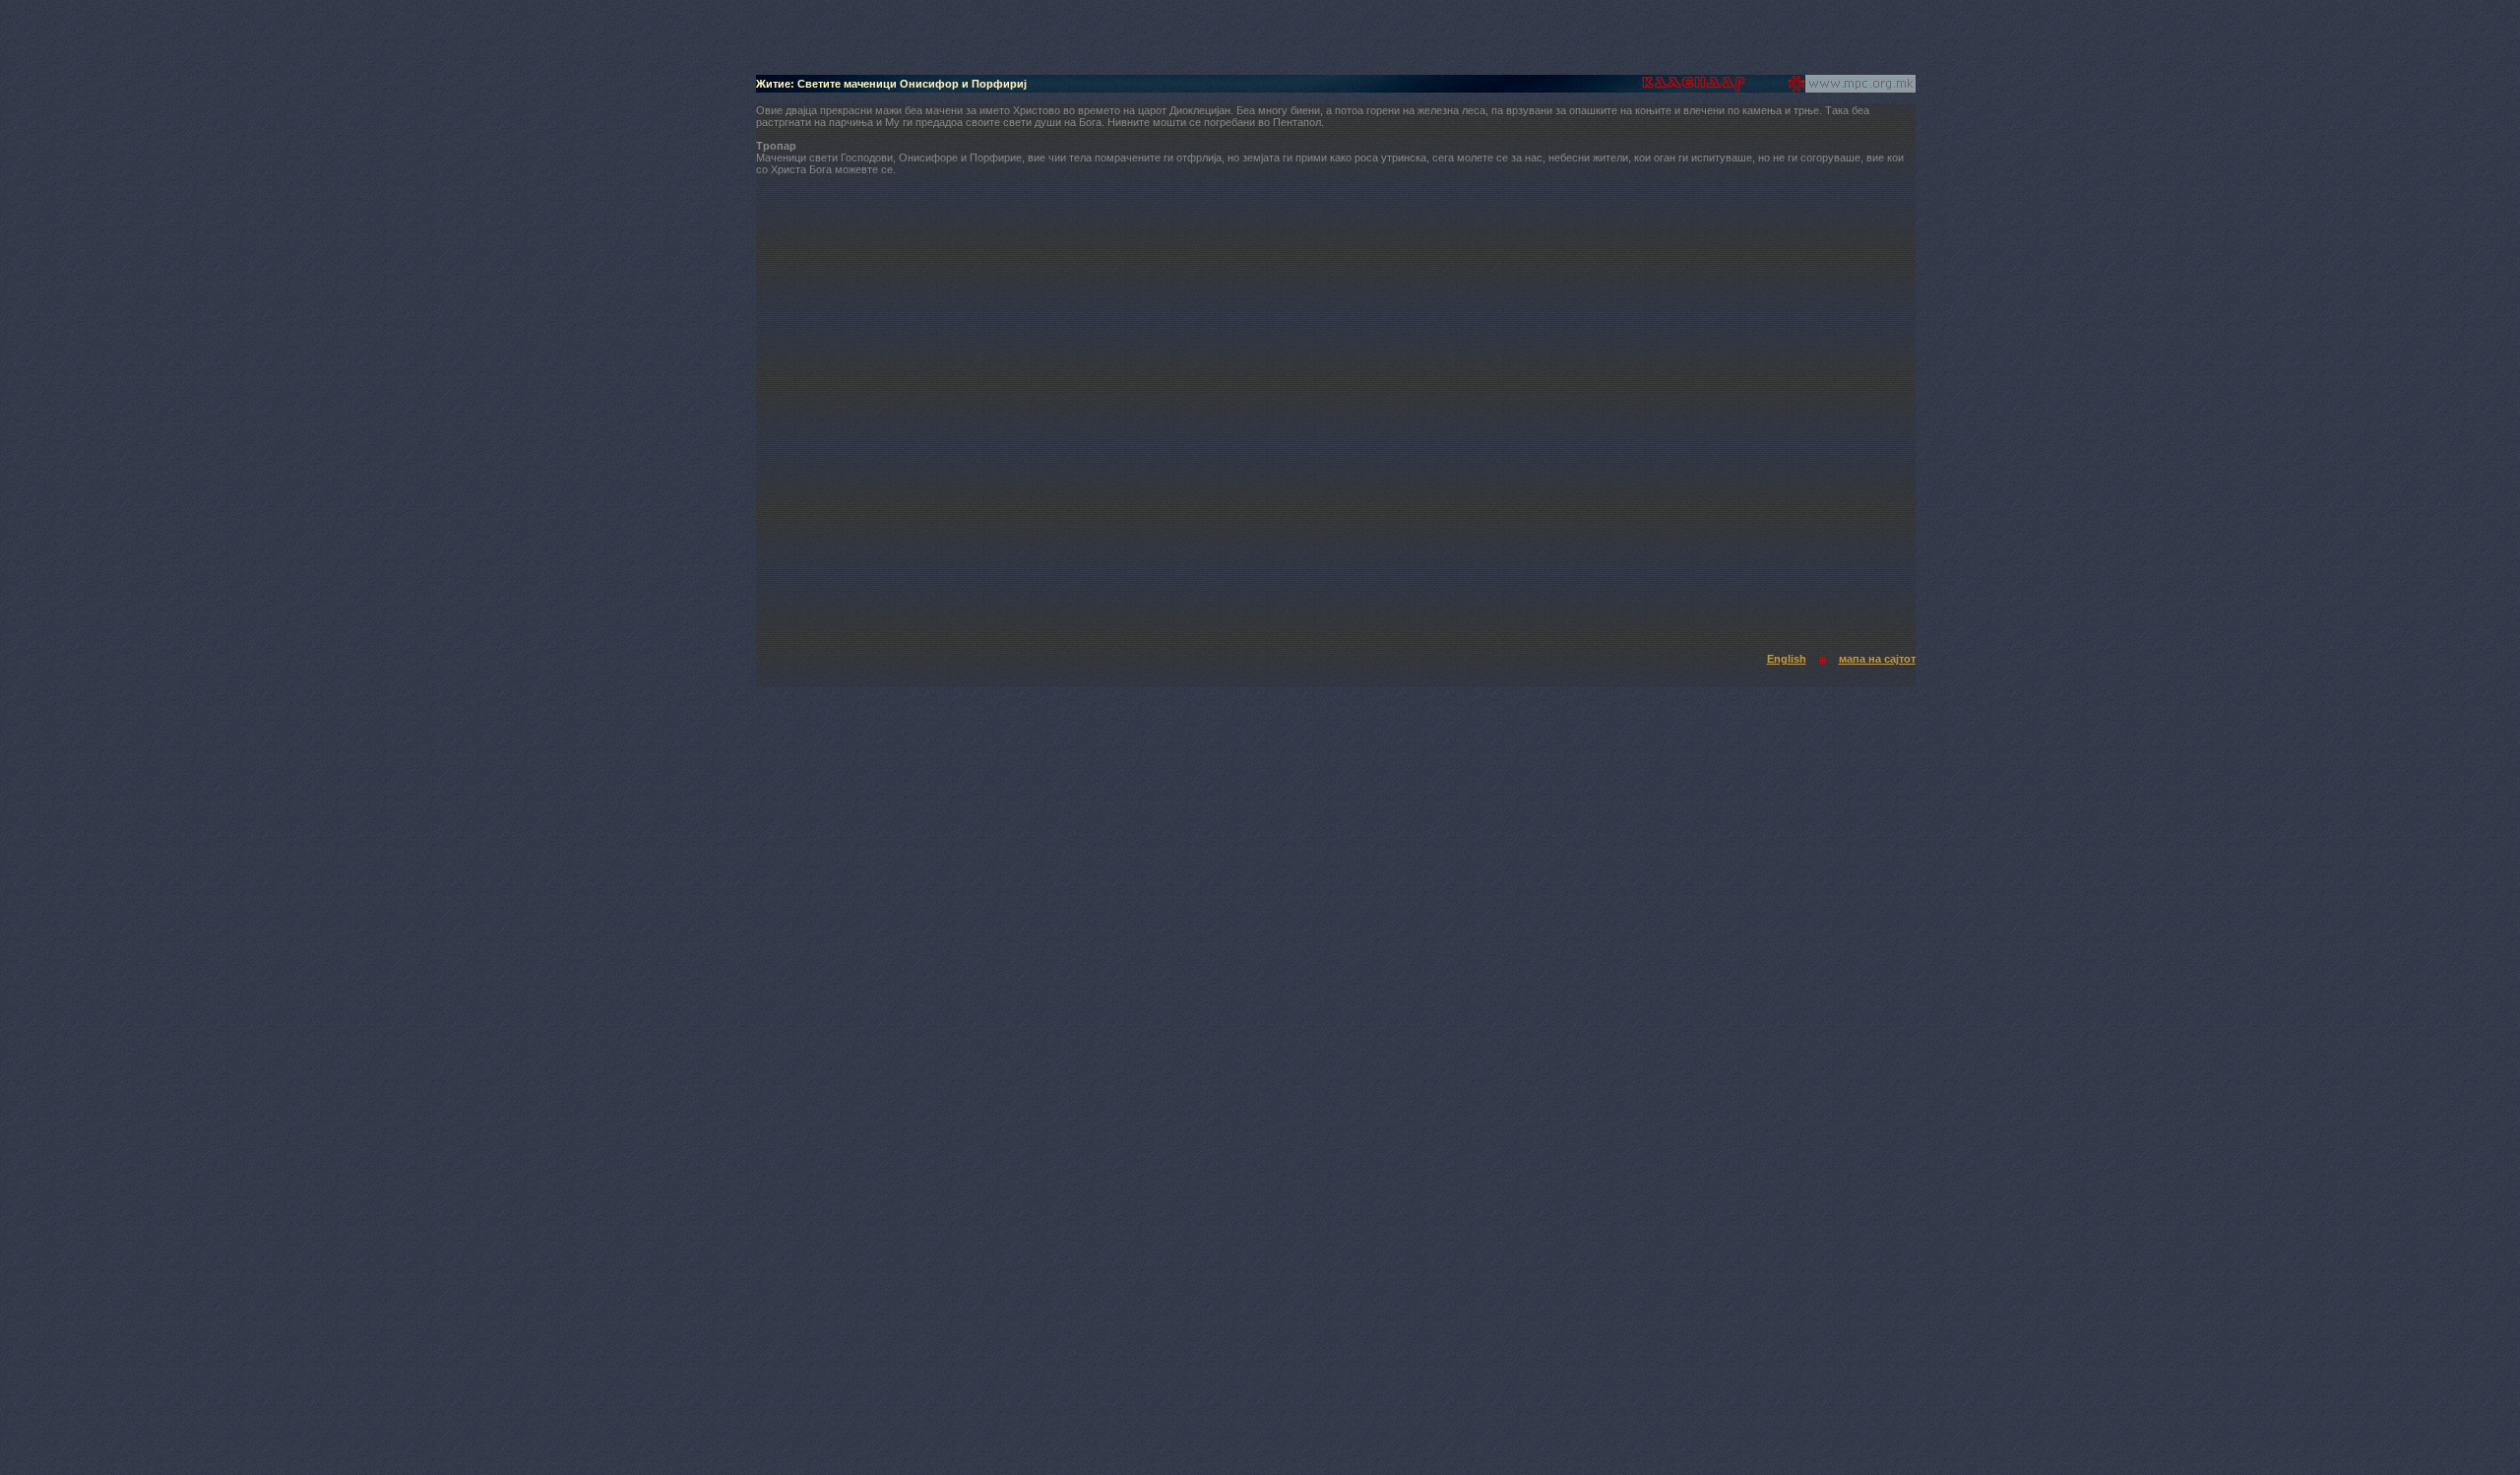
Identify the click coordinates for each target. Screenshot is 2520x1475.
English (1787, 659)
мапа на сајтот (1877, 659)
